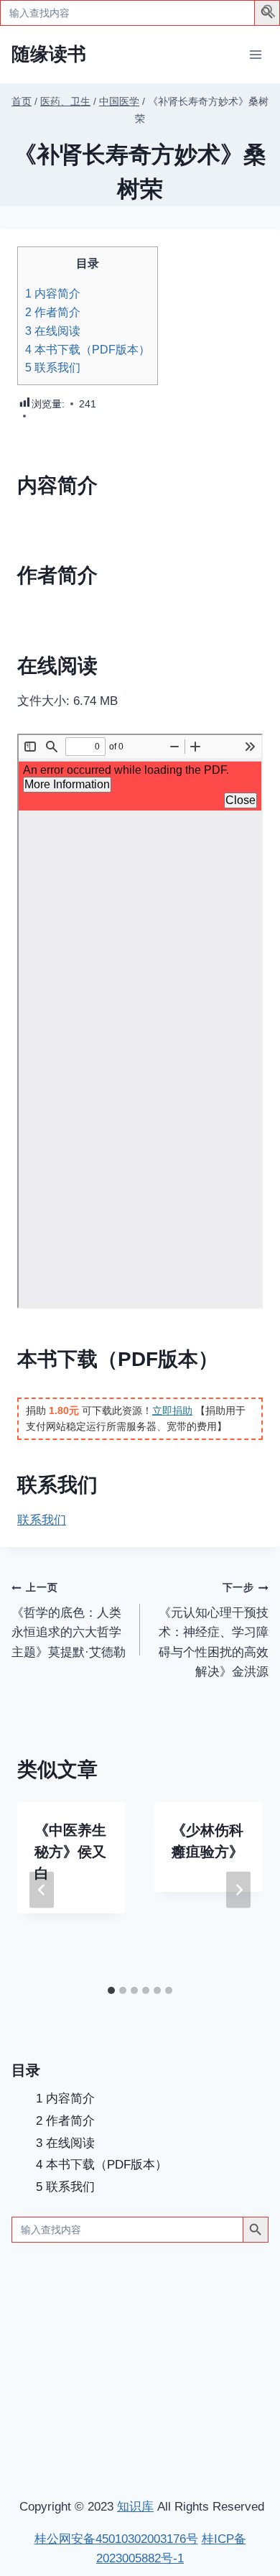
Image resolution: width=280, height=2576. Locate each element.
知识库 (135, 2507)
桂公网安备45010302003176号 (116, 2539)
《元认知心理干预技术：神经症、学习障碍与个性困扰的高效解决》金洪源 (214, 1630)
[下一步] (238, 1890)
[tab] (111, 1990)
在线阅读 (53, 331)
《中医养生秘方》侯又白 (70, 1852)
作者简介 (53, 312)
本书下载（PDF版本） (88, 349)
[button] (269, 14)
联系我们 (53, 367)
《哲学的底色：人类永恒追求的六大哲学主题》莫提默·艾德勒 (69, 1620)
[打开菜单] (255, 54)
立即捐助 (172, 1411)
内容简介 (53, 293)
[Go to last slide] (42, 1890)
